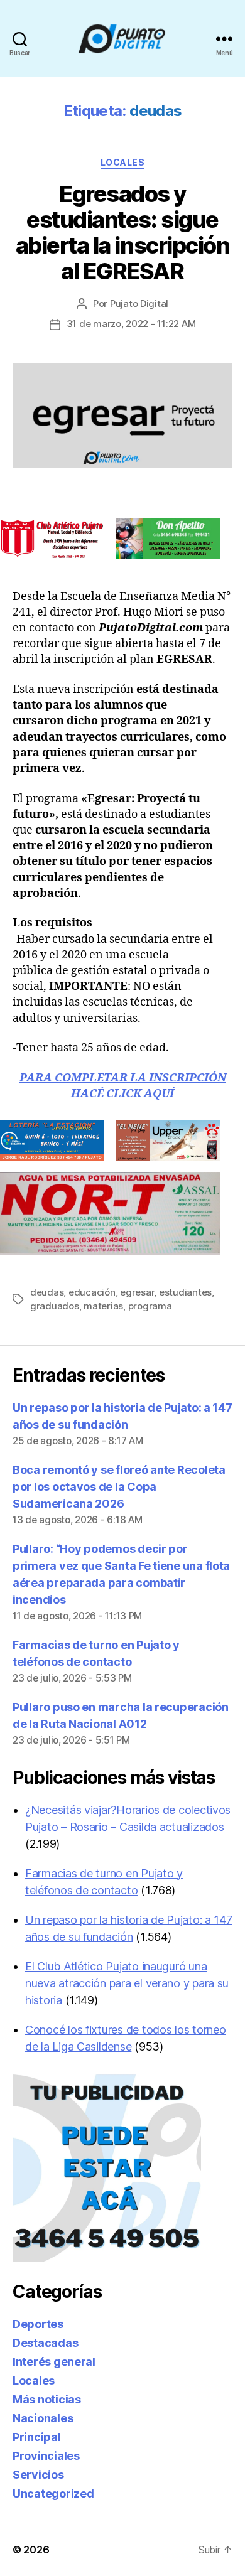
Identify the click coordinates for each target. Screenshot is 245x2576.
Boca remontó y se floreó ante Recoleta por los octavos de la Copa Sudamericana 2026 (119, 1487)
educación (92, 1292)
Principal (37, 2437)
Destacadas (45, 2343)
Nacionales (43, 2418)
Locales (123, 162)
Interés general (54, 2362)
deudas (47, 1292)
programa (150, 1306)
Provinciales (46, 2456)
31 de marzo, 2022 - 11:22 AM (131, 324)
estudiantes (185, 1292)
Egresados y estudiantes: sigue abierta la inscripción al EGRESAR (122, 233)
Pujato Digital (139, 303)
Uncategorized (53, 2493)
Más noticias (47, 2399)
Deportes (38, 2324)
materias (103, 1306)
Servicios (38, 2475)
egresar (137, 1292)
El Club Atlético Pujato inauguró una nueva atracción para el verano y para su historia (127, 1983)
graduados (55, 1306)
